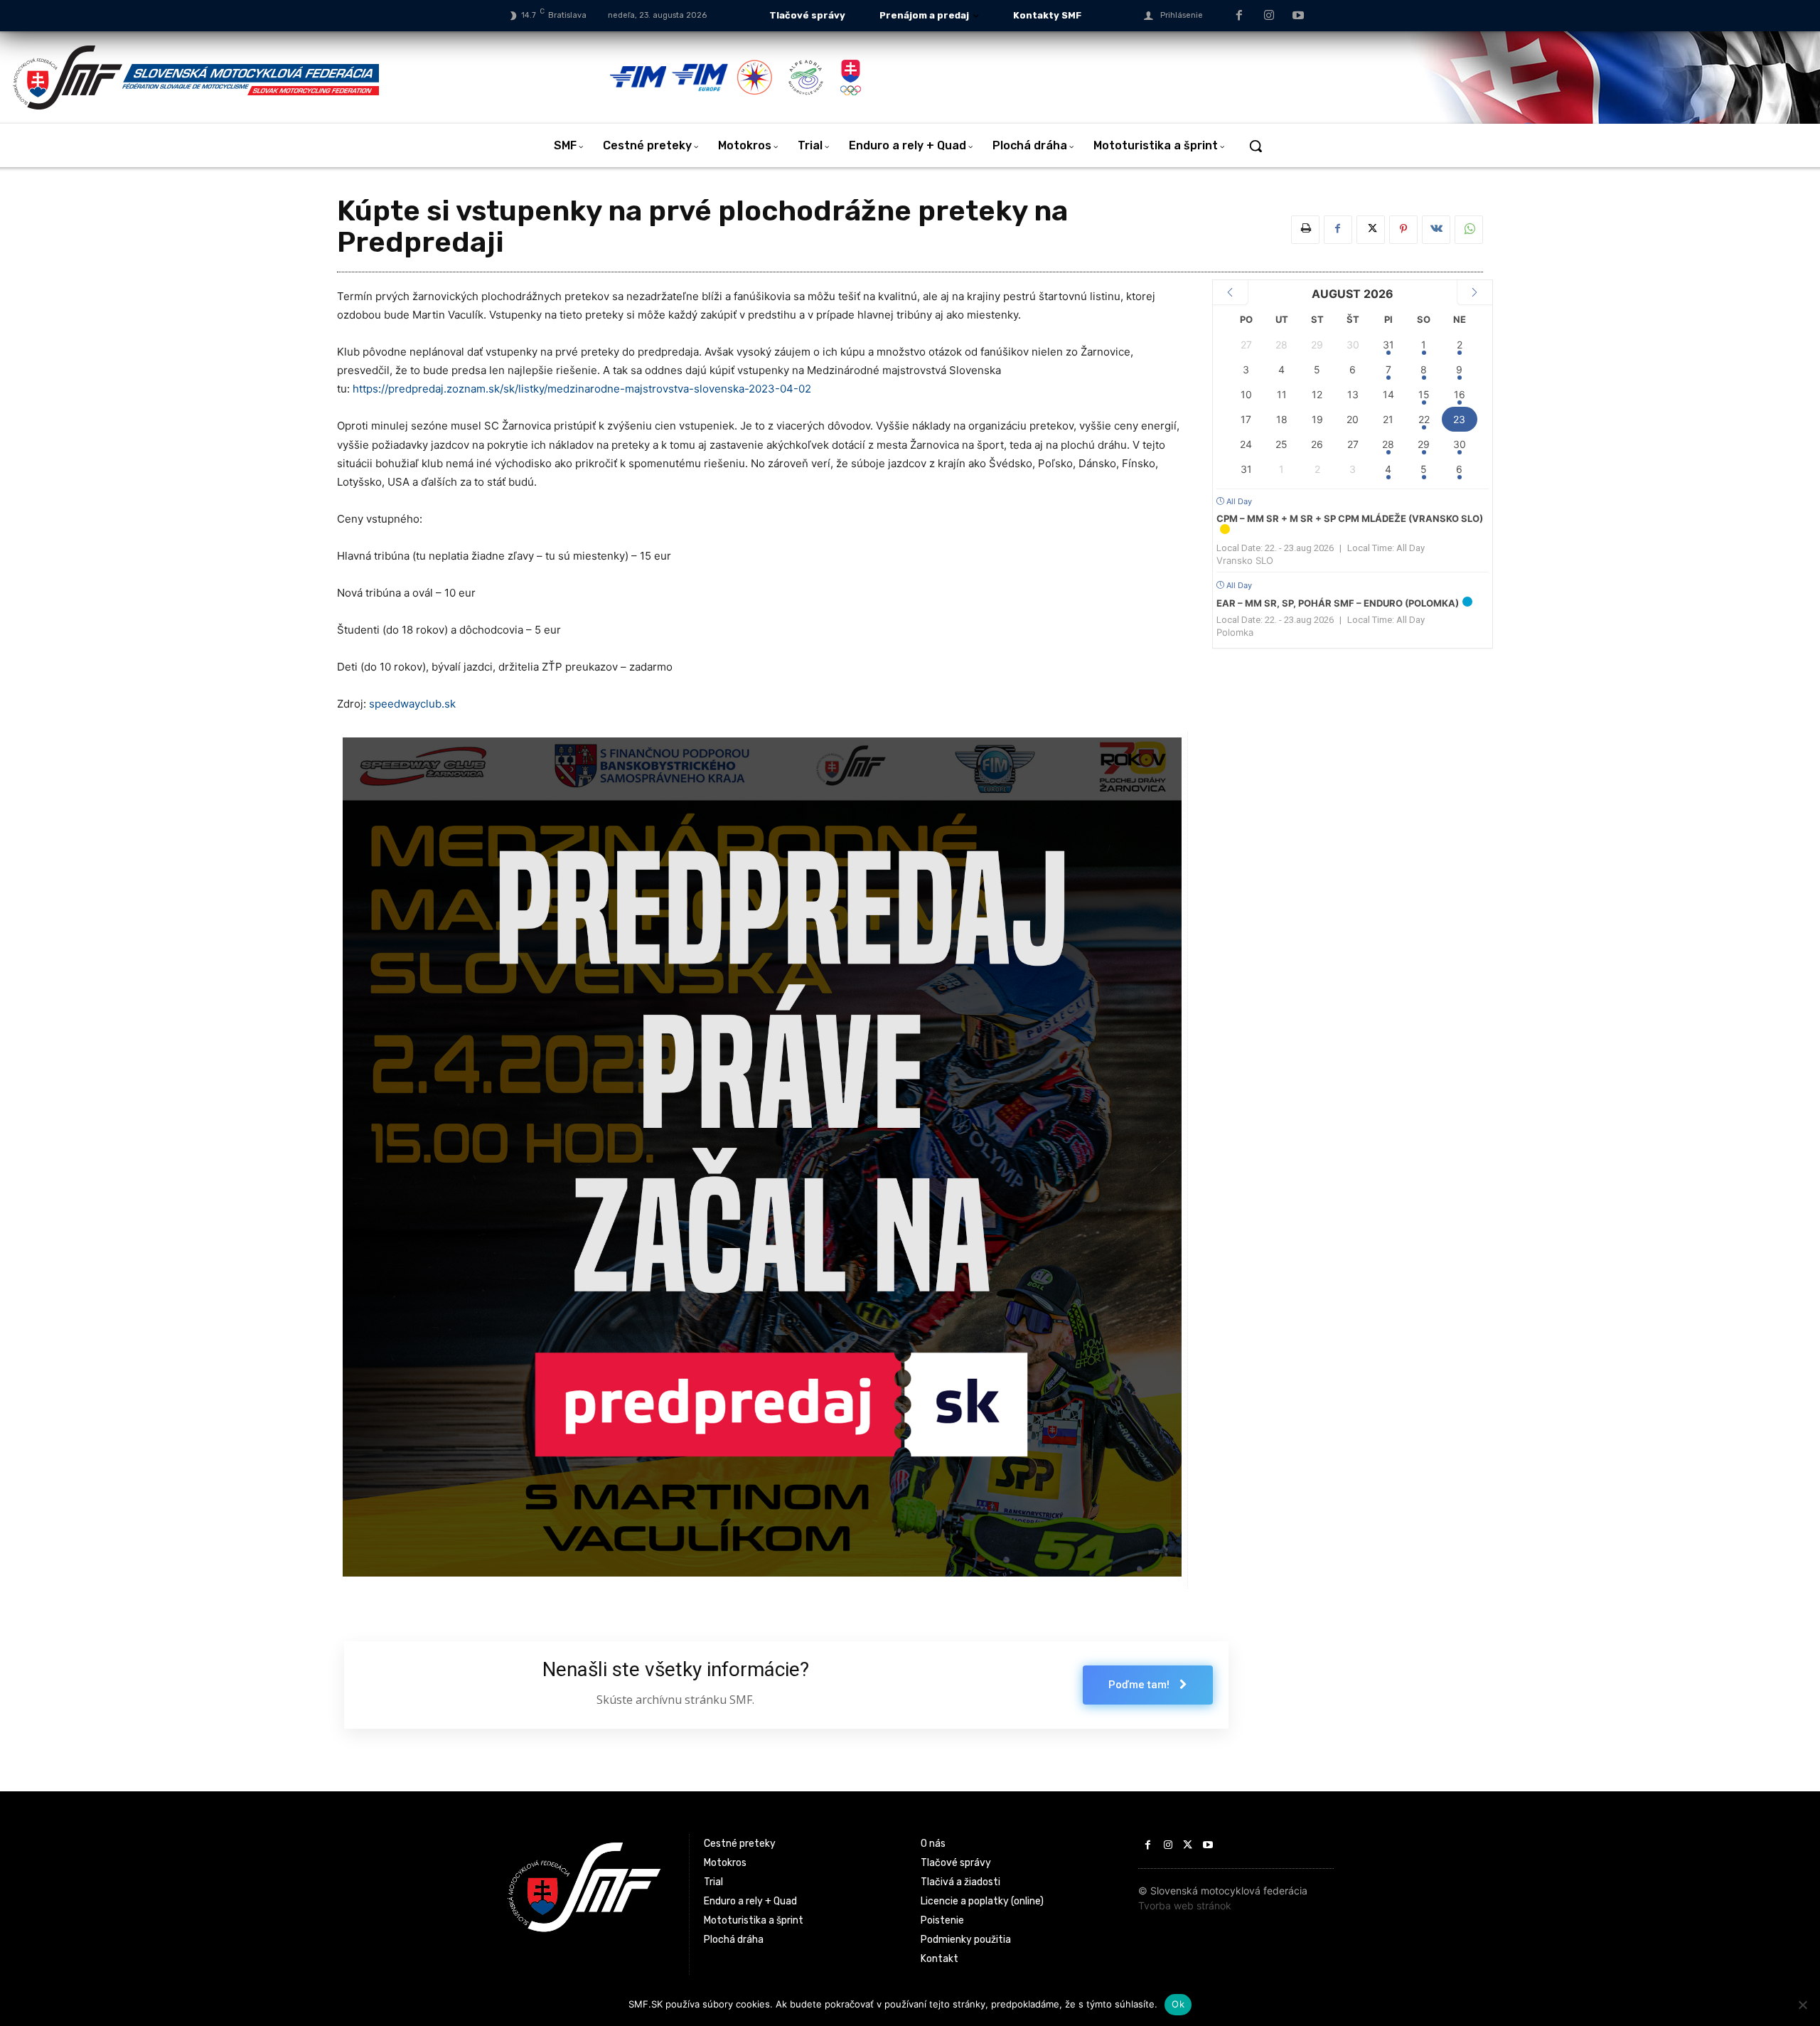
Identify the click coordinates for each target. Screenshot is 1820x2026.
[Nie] (1802, 2005)
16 (1460, 394)
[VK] (1436, 230)
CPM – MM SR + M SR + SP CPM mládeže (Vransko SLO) (1350, 518)
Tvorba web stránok (1185, 1905)
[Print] (1305, 230)
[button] (1256, 146)
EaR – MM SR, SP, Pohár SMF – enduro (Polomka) (1338, 603)
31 (1388, 345)
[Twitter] (1371, 230)
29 (1424, 444)
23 (1459, 419)
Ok (1178, 2004)
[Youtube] (1298, 16)
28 (1388, 444)
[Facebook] (1239, 16)
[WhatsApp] (1469, 230)
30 (1460, 444)
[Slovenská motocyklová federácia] (310, 78)
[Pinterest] (1403, 230)
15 (1424, 394)
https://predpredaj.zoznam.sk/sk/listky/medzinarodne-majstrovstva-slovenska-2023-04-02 (582, 389)
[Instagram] (1269, 16)
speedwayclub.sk (412, 704)
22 (1424, 419)
